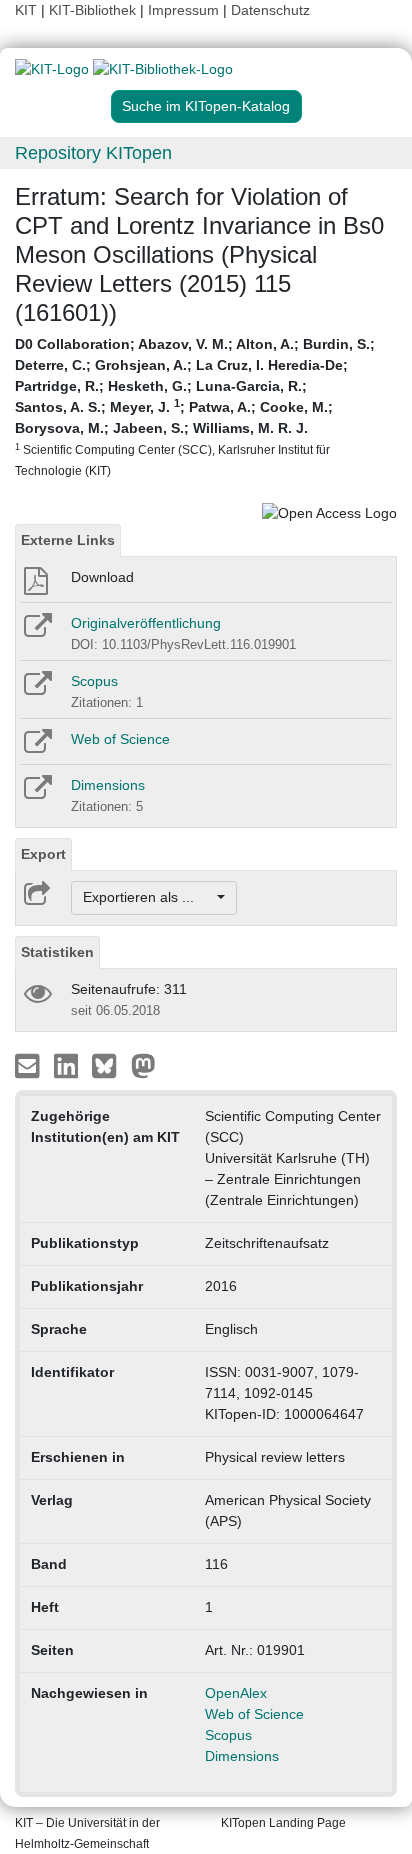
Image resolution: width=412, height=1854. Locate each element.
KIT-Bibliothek (94, 10)
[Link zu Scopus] (36, 690)
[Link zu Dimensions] (36, 794)
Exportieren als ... (148, 897)
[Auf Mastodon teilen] (143, 1064)
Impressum (183, 10)
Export (43, 854)
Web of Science (120, 739)
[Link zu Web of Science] (36, 748)
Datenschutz (270, 10)
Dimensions (108, 785)
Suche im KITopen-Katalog (206, 106)
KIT (26, 10)
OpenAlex (236, 1693)
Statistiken (57, 952)
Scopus (94, 681)
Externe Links (68, 540)
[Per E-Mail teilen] (29, 1064)
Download (102, 577)
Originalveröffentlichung (146, 623)
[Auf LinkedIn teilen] (68, 1064)
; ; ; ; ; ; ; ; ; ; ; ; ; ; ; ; (195, 406)
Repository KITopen (93, 153)
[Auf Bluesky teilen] (109, 1064)
